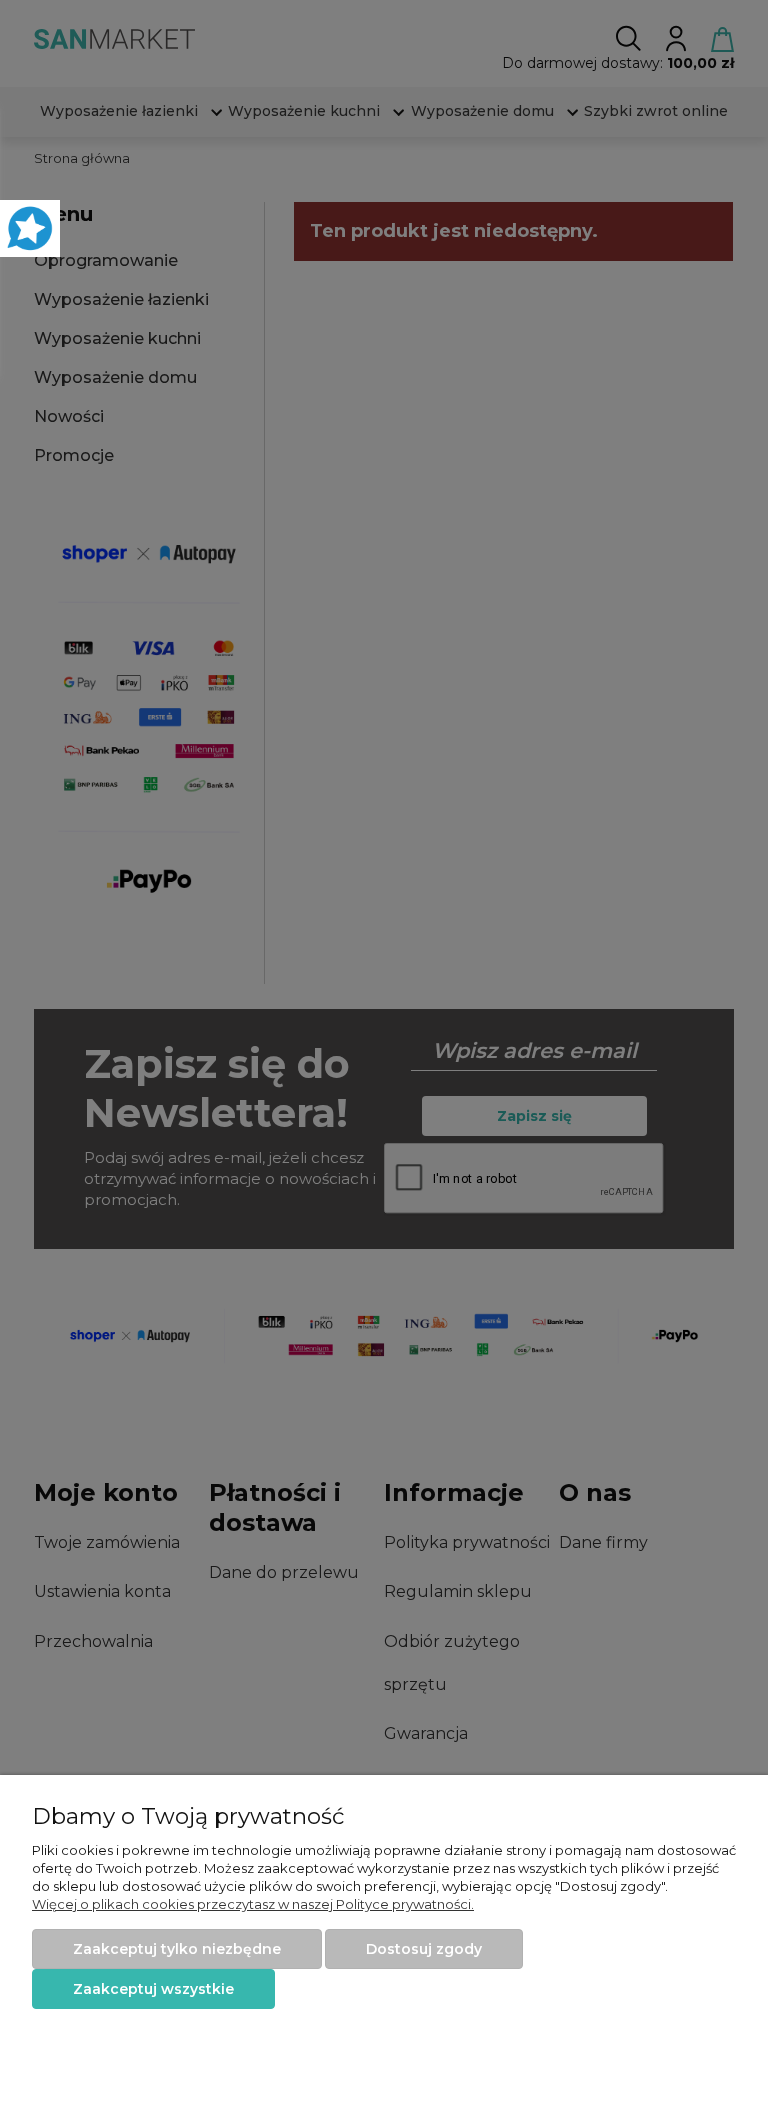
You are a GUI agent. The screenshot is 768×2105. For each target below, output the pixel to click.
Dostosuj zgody (424, 1949)
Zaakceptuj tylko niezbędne (177, 1949)
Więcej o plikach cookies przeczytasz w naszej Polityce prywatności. (253, 1904)
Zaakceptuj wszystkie (153, 1989)
